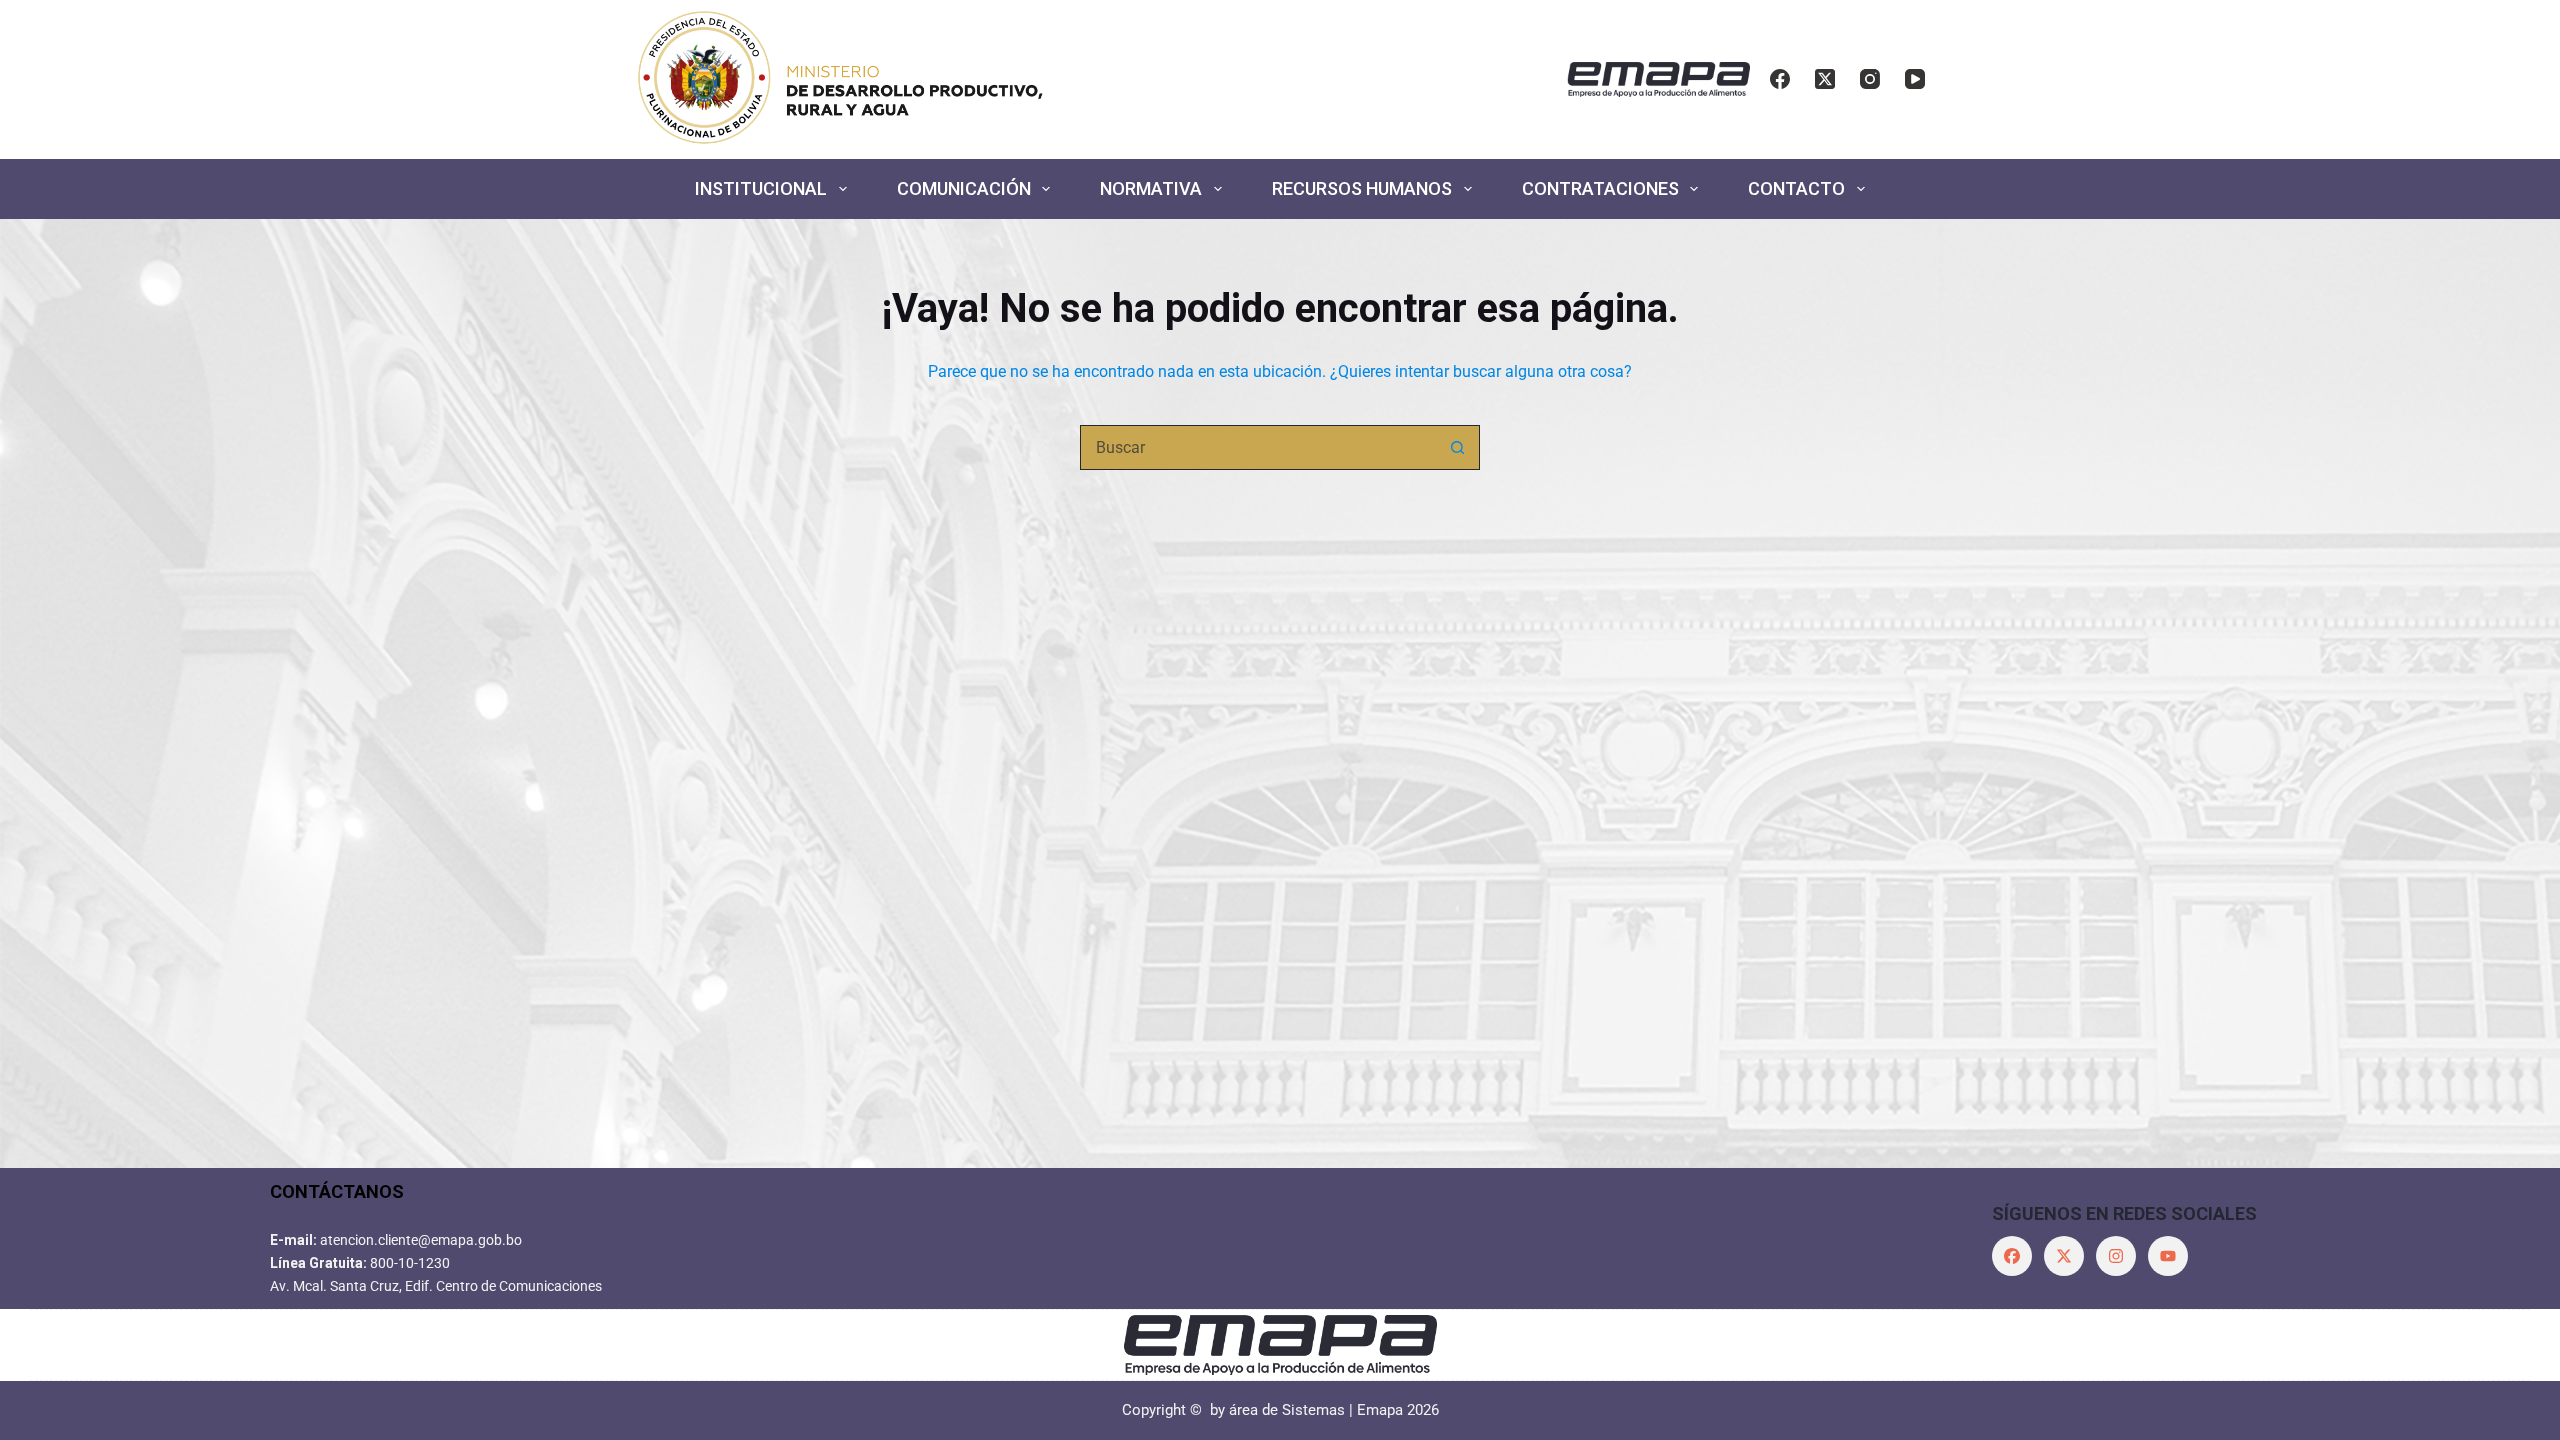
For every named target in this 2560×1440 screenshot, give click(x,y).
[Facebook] (1780, 79)
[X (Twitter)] (1825, 79)
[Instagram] (1870, 79)
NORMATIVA (1151, 188)
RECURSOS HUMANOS (1362, 188)
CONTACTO (1796, 188)
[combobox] (1258, 447)
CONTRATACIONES (1600, 188)
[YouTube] (1915, 79)
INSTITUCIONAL (761, 188)
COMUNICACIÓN (964, 188)
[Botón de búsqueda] (1457, 447)
